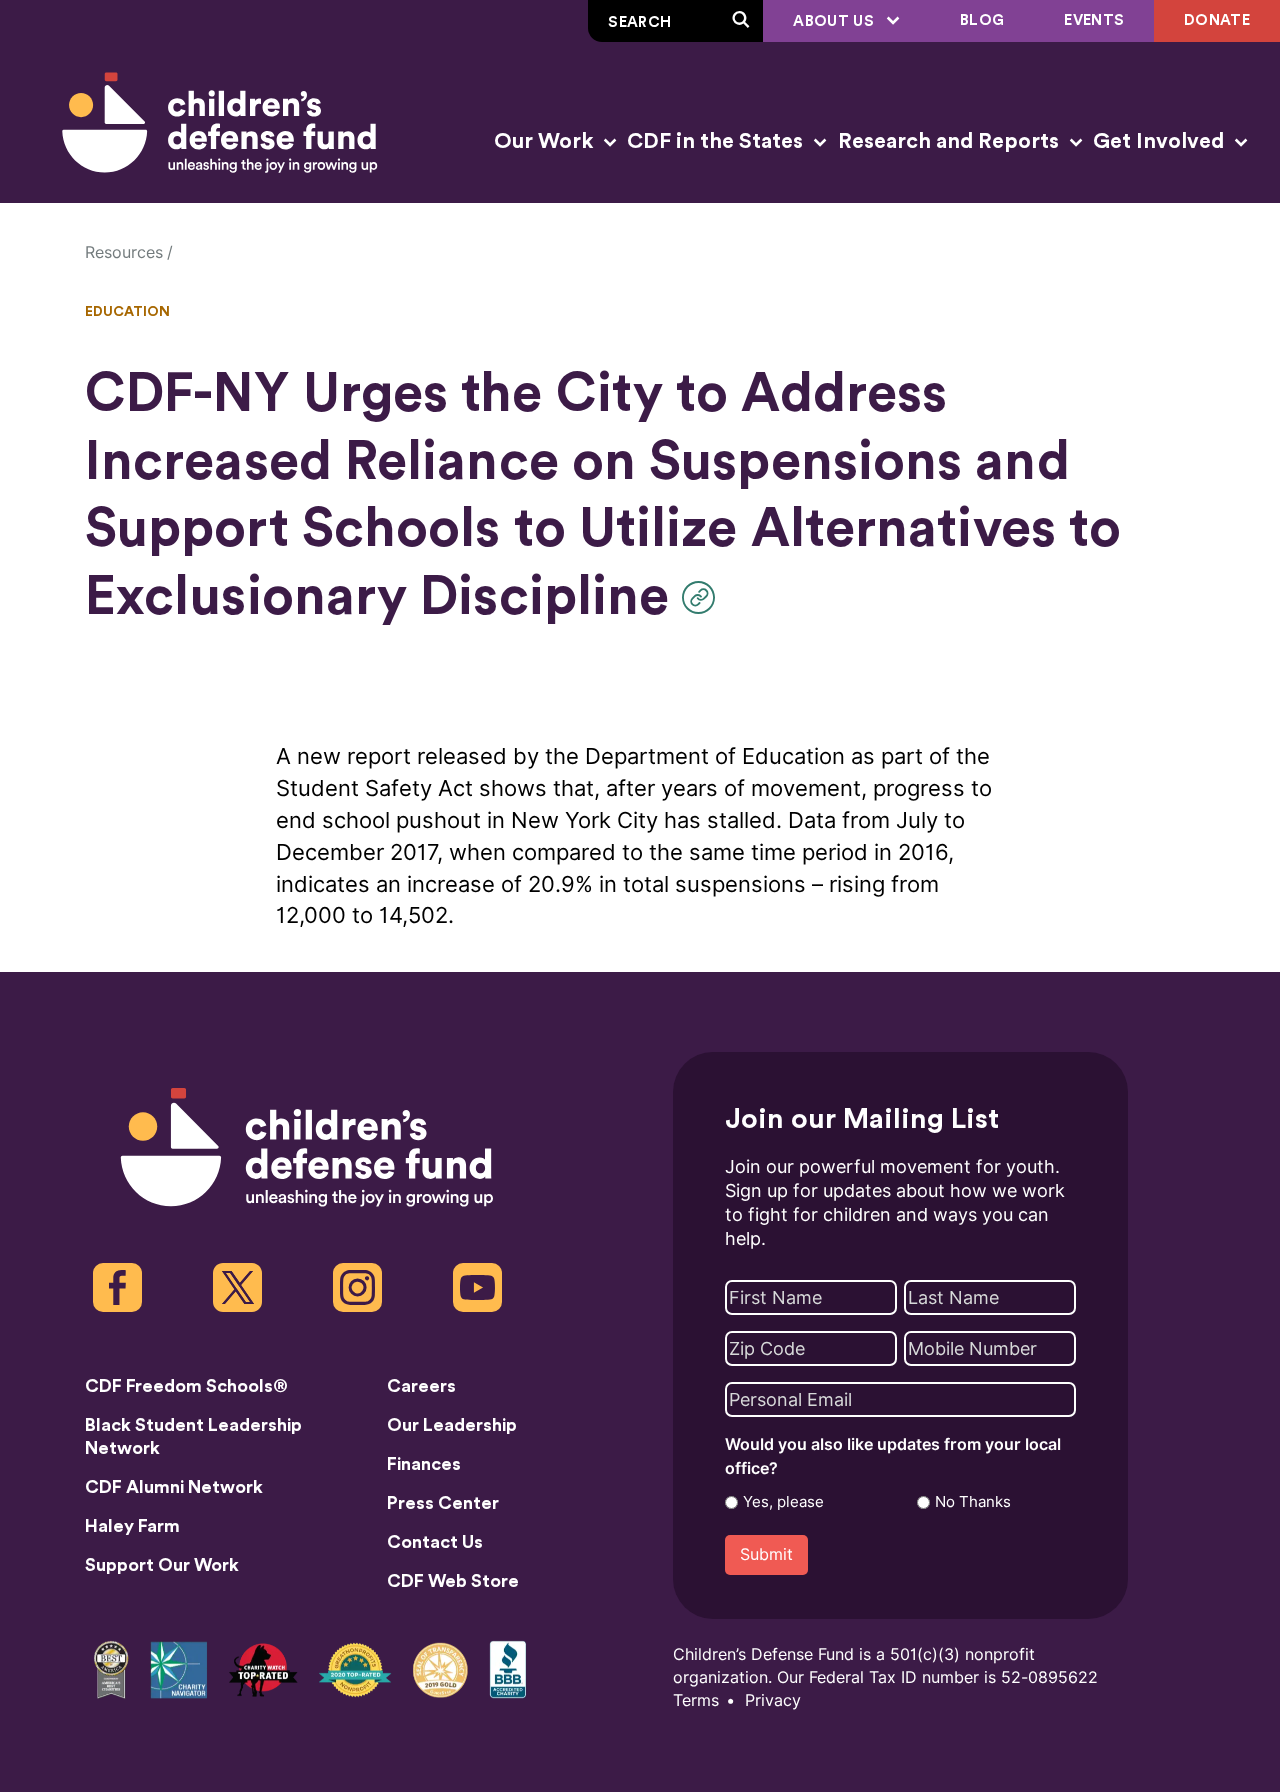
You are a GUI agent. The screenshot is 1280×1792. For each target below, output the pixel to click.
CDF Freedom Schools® (186, 1386)
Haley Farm (132, 1526)
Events (1094, 20)
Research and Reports (951, 141)
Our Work (546, 141)
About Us (835, 21)
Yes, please (783, 1502)
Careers (421, 1386)
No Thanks (973, 1502)
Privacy (773, 1700)
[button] (703, 597)
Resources (124, 252)
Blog (982, 20)
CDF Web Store (453, 1581)
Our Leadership (452, 1425)
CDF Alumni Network (174, 1487)
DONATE (1217, 20)
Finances (424, 1464)
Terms (696, 1700)
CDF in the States (717, 141)
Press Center (443, 1503)
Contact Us (435, 1542)
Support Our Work (162, 1565)
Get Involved (1161, 141)
